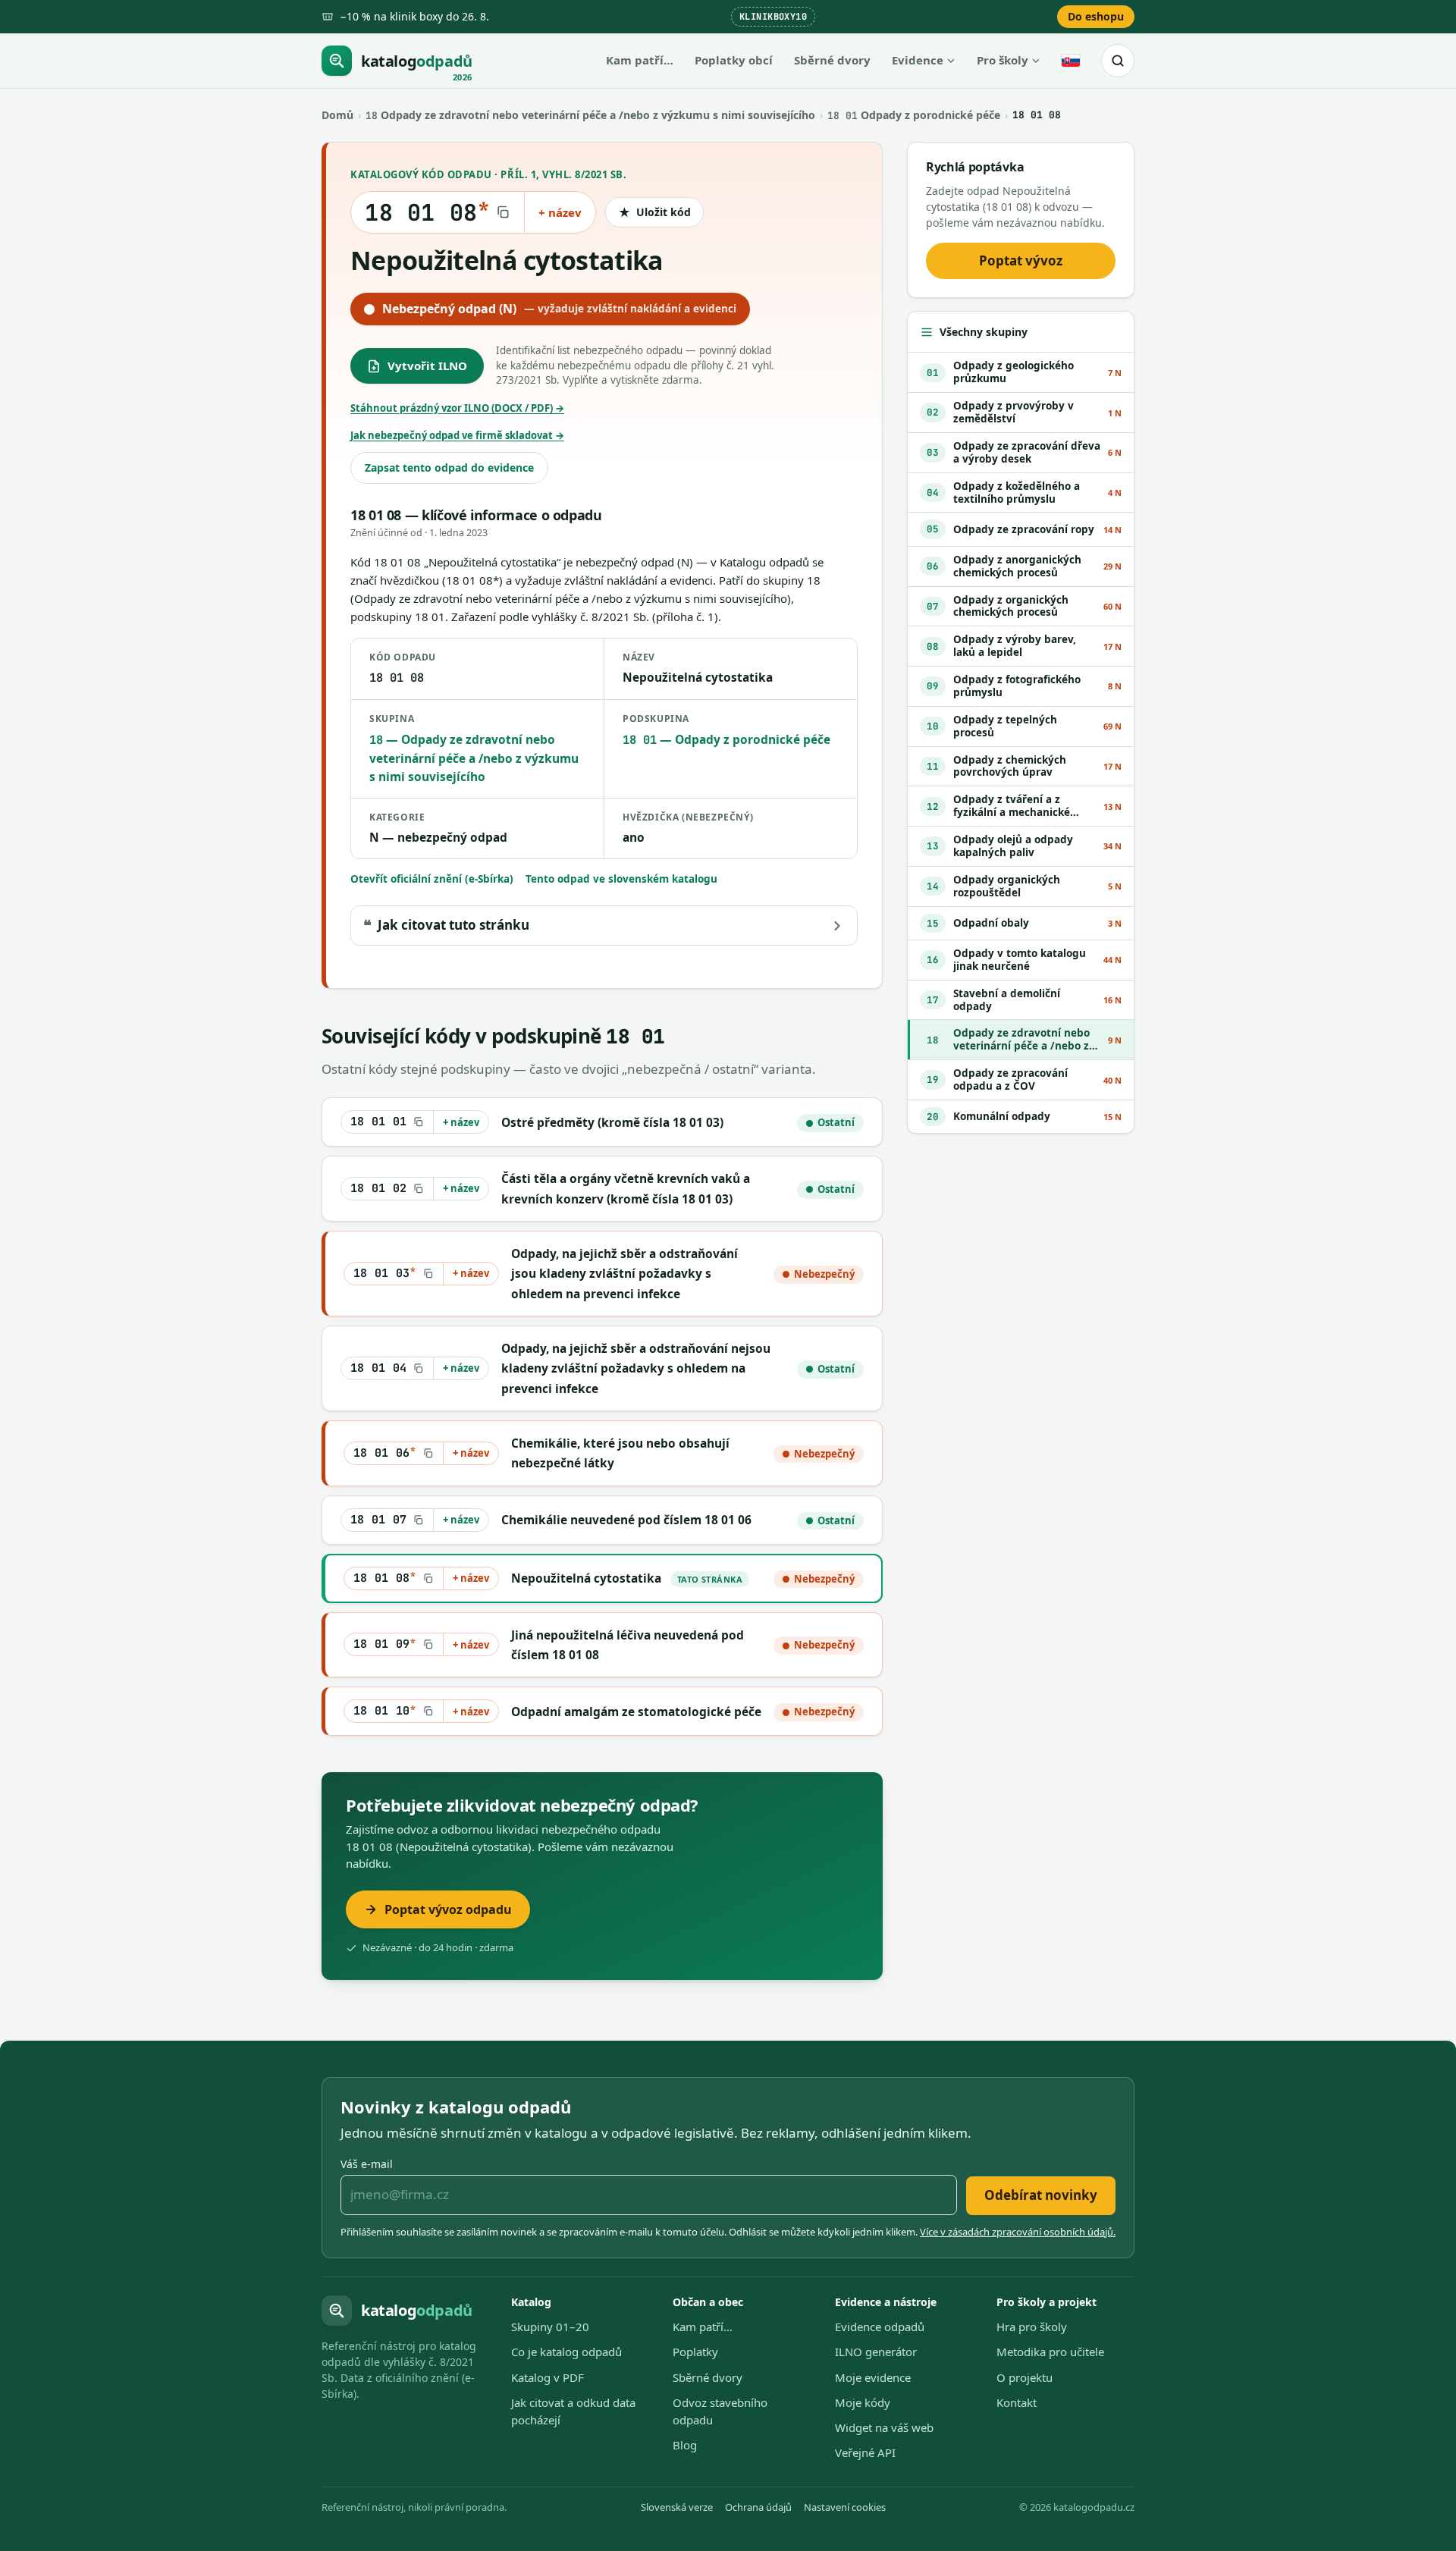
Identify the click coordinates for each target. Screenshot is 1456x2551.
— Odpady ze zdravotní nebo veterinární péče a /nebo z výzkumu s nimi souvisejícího (474, 758)
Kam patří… (640, 60)
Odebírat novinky (1041, 2195)
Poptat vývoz (1021, 260)
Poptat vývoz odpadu (448, 1909)
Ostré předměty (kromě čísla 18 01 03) (612, 1122)
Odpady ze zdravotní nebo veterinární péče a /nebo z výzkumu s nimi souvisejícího (590, 115)
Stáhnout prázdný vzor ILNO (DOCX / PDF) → (457, 408)
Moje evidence (873, 2377)
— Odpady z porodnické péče (726, 739)
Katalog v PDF (548, 2377)
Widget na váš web (884, 2427)
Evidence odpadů (880, 2327)
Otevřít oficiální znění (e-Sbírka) (432, 879)
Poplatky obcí (734, 60)
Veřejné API (865, 2452)
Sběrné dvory (832, 60)
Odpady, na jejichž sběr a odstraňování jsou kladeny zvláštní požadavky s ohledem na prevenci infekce (624, 1274)
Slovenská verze (677, 2507)
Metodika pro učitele (1050, 2352)
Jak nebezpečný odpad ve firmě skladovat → (457, 435)
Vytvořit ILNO (427, 366)
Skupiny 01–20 (550, 2327)
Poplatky (695, 2352)
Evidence (918, 60)
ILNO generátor (876, 2352)
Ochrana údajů (758, 2507)
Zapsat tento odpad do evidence (449, 468)
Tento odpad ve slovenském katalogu (621, 879)
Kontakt (1017, 2402)
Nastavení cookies (845, 2507)
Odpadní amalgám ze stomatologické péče (636, 1712)
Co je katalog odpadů (566, 2352)
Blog (685, 2445)
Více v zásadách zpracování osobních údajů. (1018, 2232)
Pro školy (1003, 60)
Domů (337, 115)
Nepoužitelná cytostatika (586, 1578)
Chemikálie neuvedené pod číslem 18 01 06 (626, 1520)
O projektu (1025, 2377)
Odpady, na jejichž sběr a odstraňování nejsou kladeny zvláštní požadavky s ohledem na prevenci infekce (636, 1368)
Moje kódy (863, 2402)
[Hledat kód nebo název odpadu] (1118, 61)
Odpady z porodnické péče (914, 115)
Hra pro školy (1032, 2327)
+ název (560, 212)
